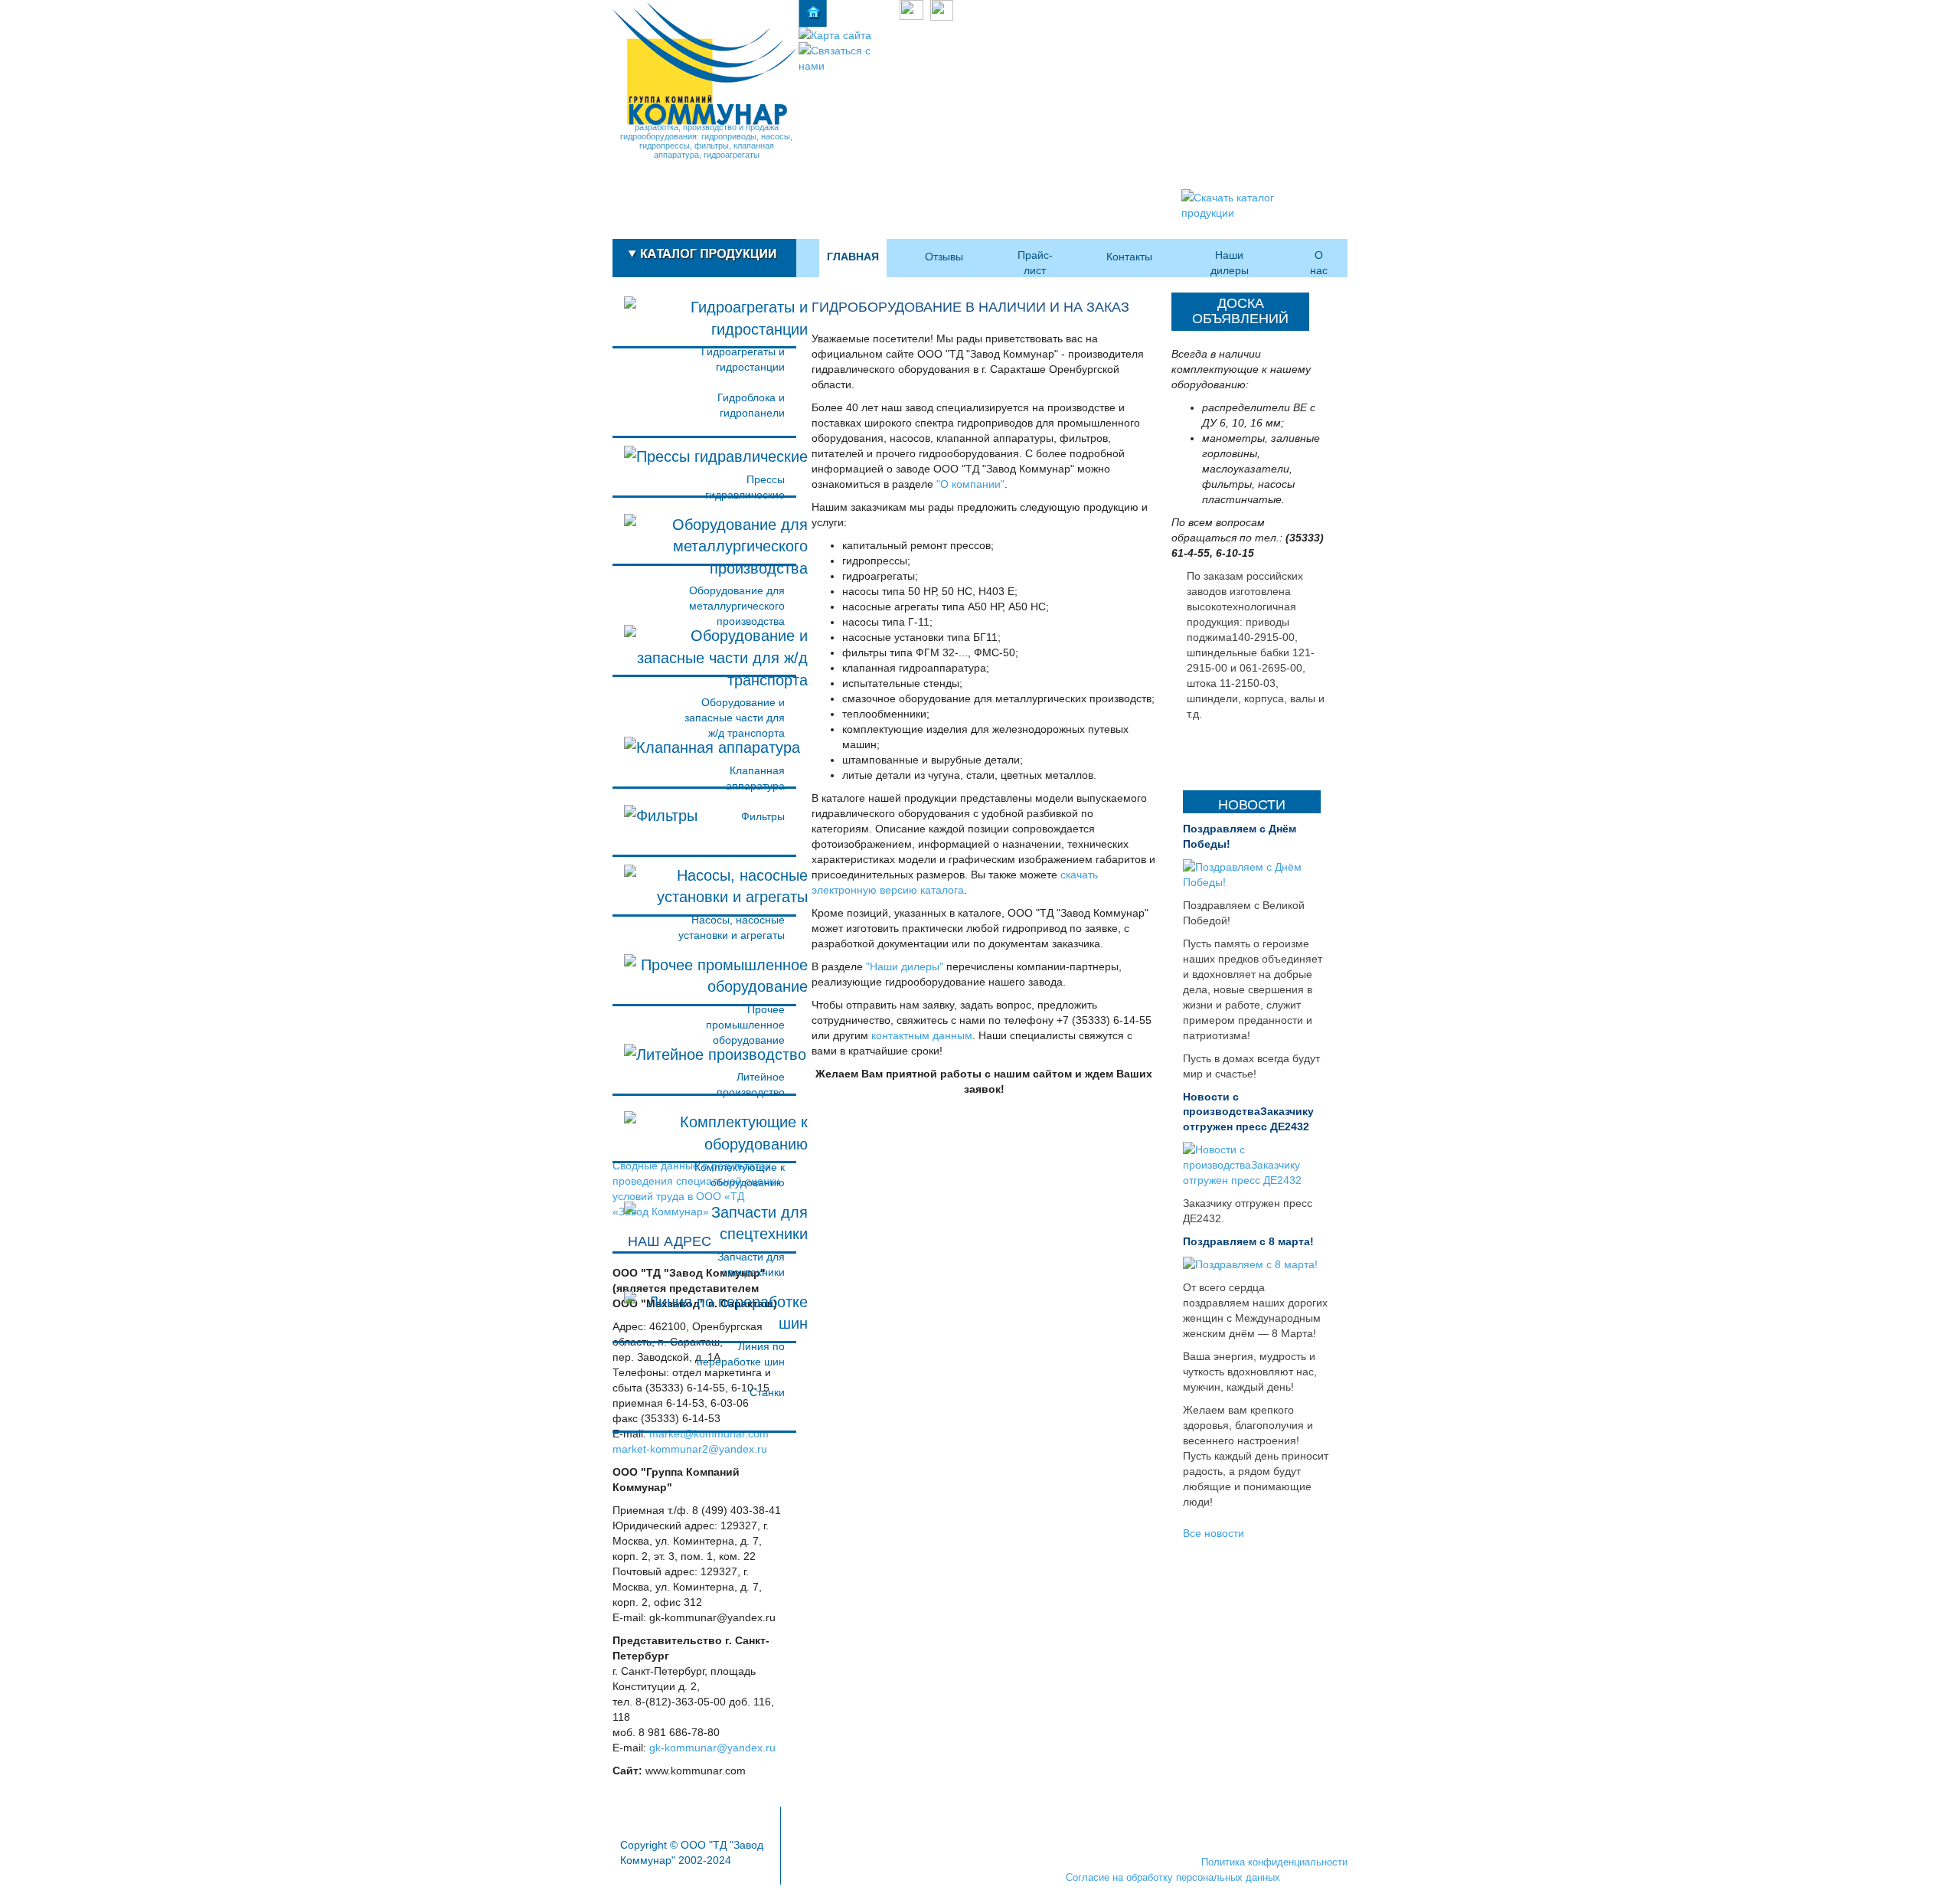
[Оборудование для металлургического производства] (704, 536)
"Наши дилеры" (905, 966)
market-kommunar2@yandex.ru (690, 1449)
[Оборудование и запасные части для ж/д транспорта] (704, 647)
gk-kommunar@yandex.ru (712, 1748)
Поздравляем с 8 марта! (1248, 1241)
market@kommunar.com (709, 1434)
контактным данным (922, 1035)
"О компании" (970, 484)
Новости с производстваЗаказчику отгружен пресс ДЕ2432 (1248, 1112)
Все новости (1214, 1532)
